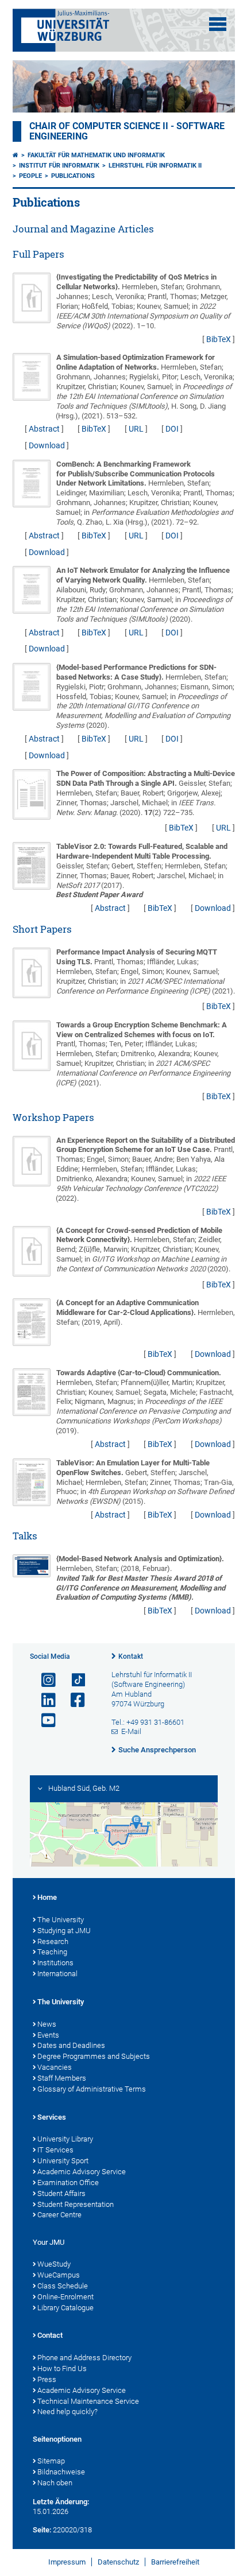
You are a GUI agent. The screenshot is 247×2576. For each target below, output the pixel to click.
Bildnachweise (61, 2472)
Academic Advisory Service (82, 2172)
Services (52, 2117)
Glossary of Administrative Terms (92, 2089)
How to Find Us (62, 2369)
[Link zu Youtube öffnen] (44, 1720)
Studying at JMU (64, 1931)
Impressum (67, 2562)
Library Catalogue (65, 2308)
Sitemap (51, 2461)
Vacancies (55, 2067)
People (30, 176)
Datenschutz (118, 2562)
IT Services (55, 2150)
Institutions (55, 1963)
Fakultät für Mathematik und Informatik (96, 155)
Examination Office (68, 2183)
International (57, 1974)
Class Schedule (63, 2286)
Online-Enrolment (65, 2297)
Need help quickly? (67, 2412)
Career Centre (59, 2215)
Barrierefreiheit (175, 2562)
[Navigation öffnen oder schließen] (218, 24)
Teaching (52, 1952)
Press (47, 2379)
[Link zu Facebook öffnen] (73, 1700)
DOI (172, 429)
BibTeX (219, 339)
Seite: (42, 2530)
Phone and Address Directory (84, 2358)
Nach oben (55, 2483)
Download (47, 445)
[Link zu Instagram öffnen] (44, 1680)
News (47, 2024)
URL (136, 429)
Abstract (44, 429)
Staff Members (62, 2078)
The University (61, 1920)
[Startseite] (16, 155)
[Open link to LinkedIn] (44, 1700)
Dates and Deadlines (71, 2045)
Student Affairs (61, 2193)
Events (48, 2035)
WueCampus (59, 2275)
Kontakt (131, 1656)
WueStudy (54, 2264)
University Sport (63, 2161)
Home (47, 1897)
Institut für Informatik (59, 166)
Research (53, 1941)
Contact (50, 2335)
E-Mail (131, 1731)
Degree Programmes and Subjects (94, 2056)
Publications (73, 176)
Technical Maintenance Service (88, 2401)
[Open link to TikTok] (73, 1680)
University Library (65, 2139)
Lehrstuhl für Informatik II (155, 166)
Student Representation (76, 2204)
